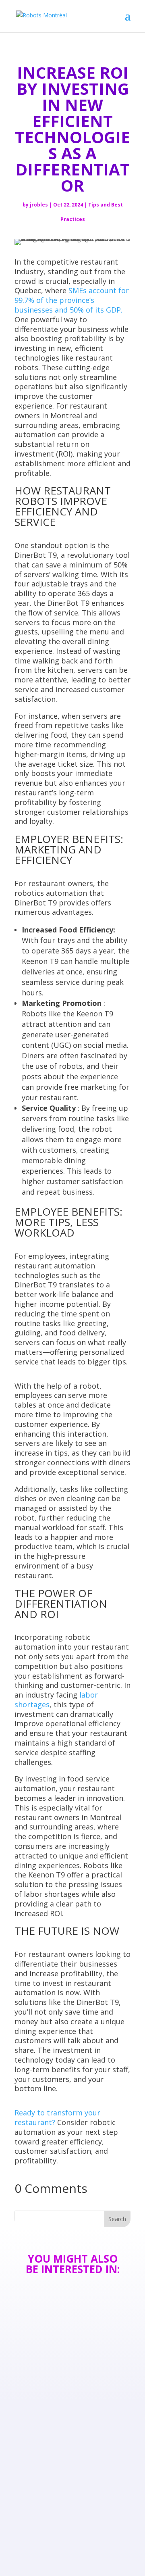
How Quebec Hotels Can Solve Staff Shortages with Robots (71, 2346)
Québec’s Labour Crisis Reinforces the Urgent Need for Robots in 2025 (70, 2435)
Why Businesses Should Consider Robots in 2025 (71, 2520)
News (37, 2361)
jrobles (39, 205)
